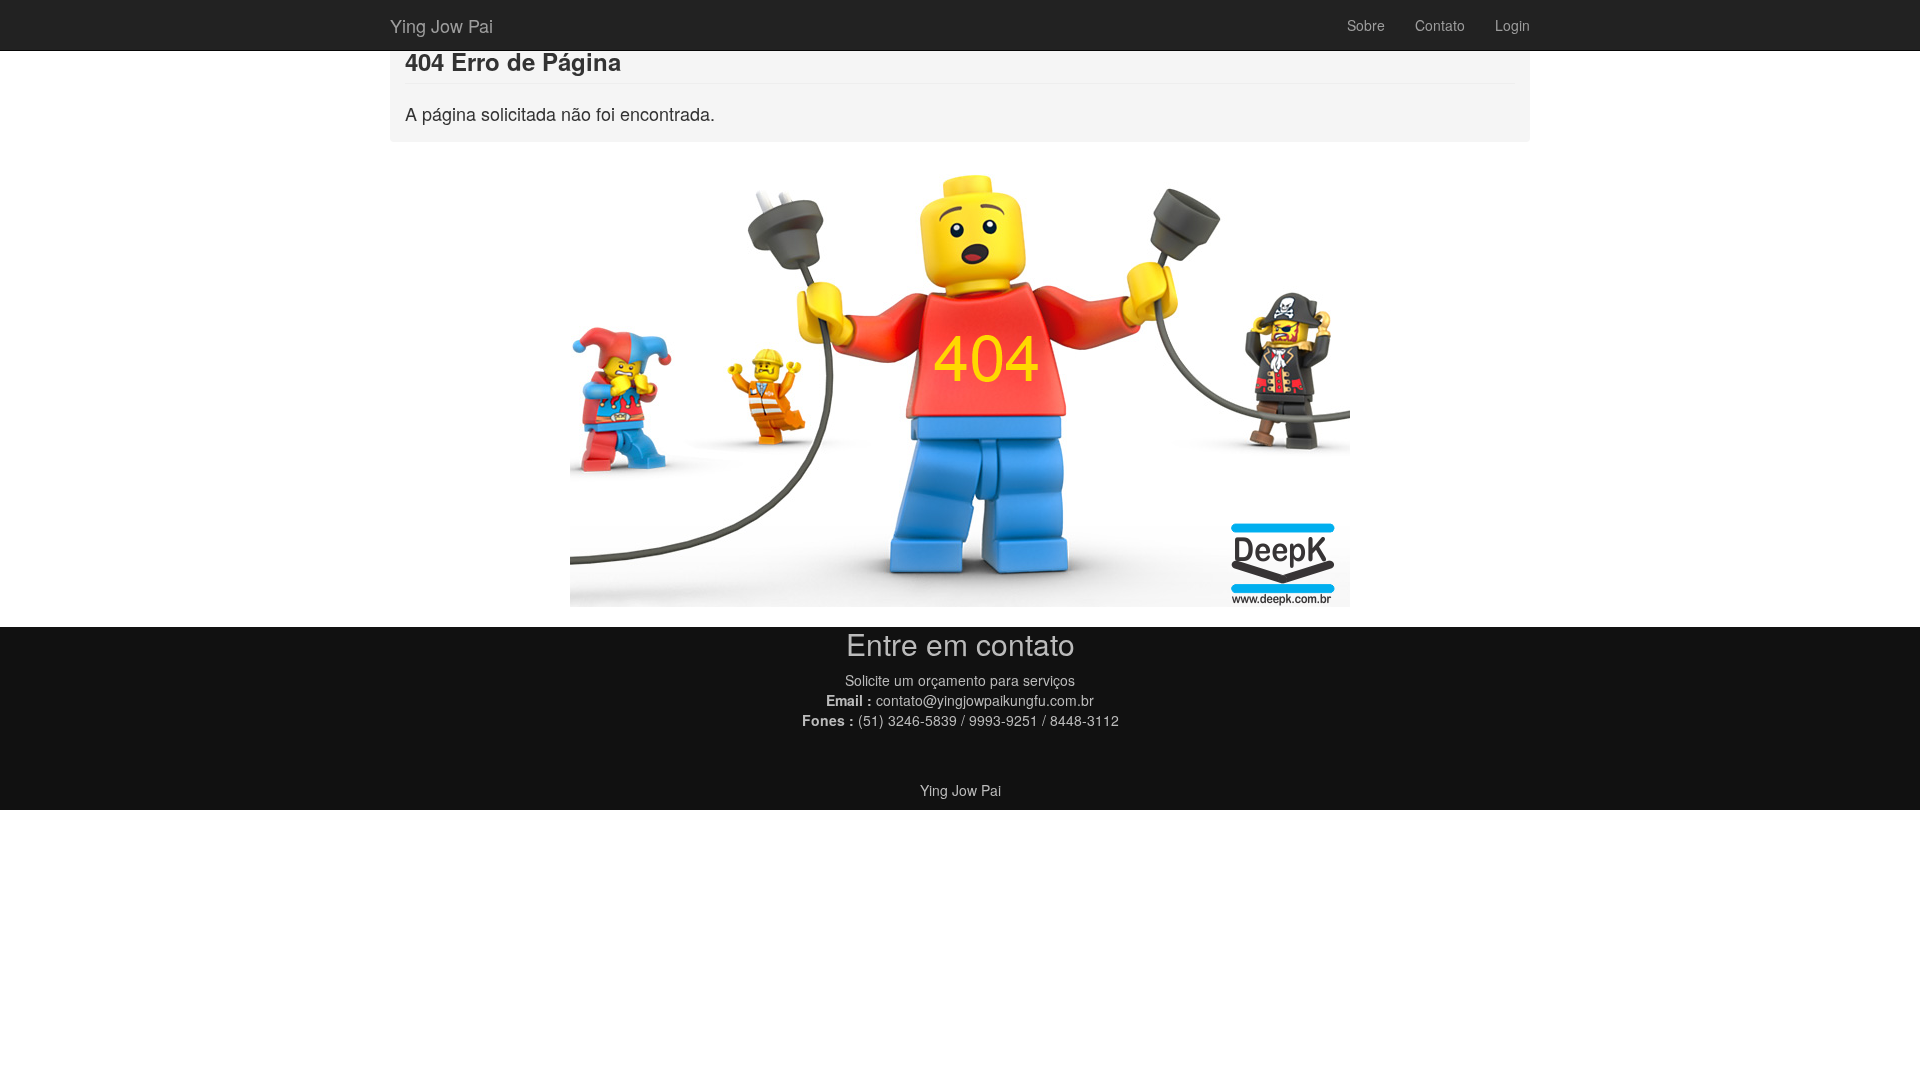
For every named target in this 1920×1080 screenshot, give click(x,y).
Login (1512, 25)
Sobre (1366, 25)
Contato (1440, 25)
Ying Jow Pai (441, 25)
